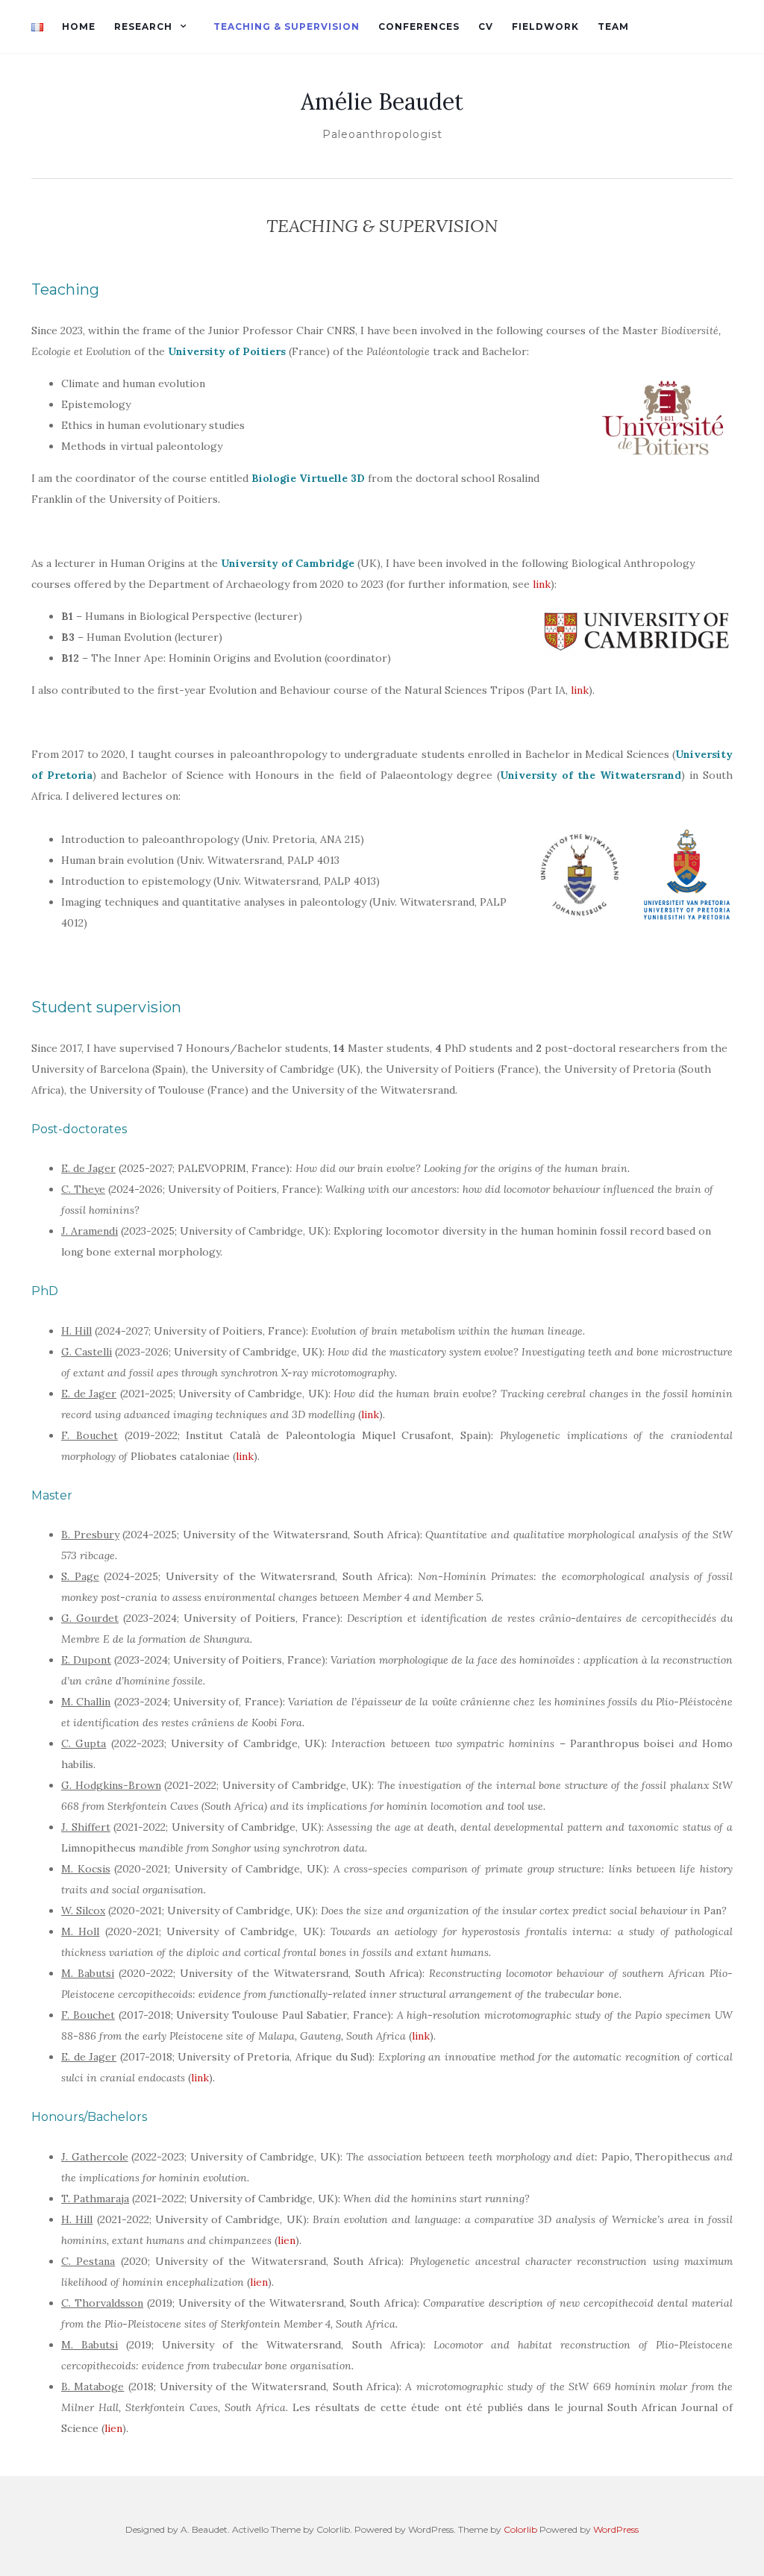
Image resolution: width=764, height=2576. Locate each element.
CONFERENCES (419, 26)
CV (486, 26)
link (542, 584)
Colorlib (520, 2529)
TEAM (613, 26)
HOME (79, 26)
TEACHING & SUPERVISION (286, 26)
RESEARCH (143, 26)
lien (286, 2240)
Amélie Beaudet (382, 101)
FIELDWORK (545, 26)
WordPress (616, 2529)
